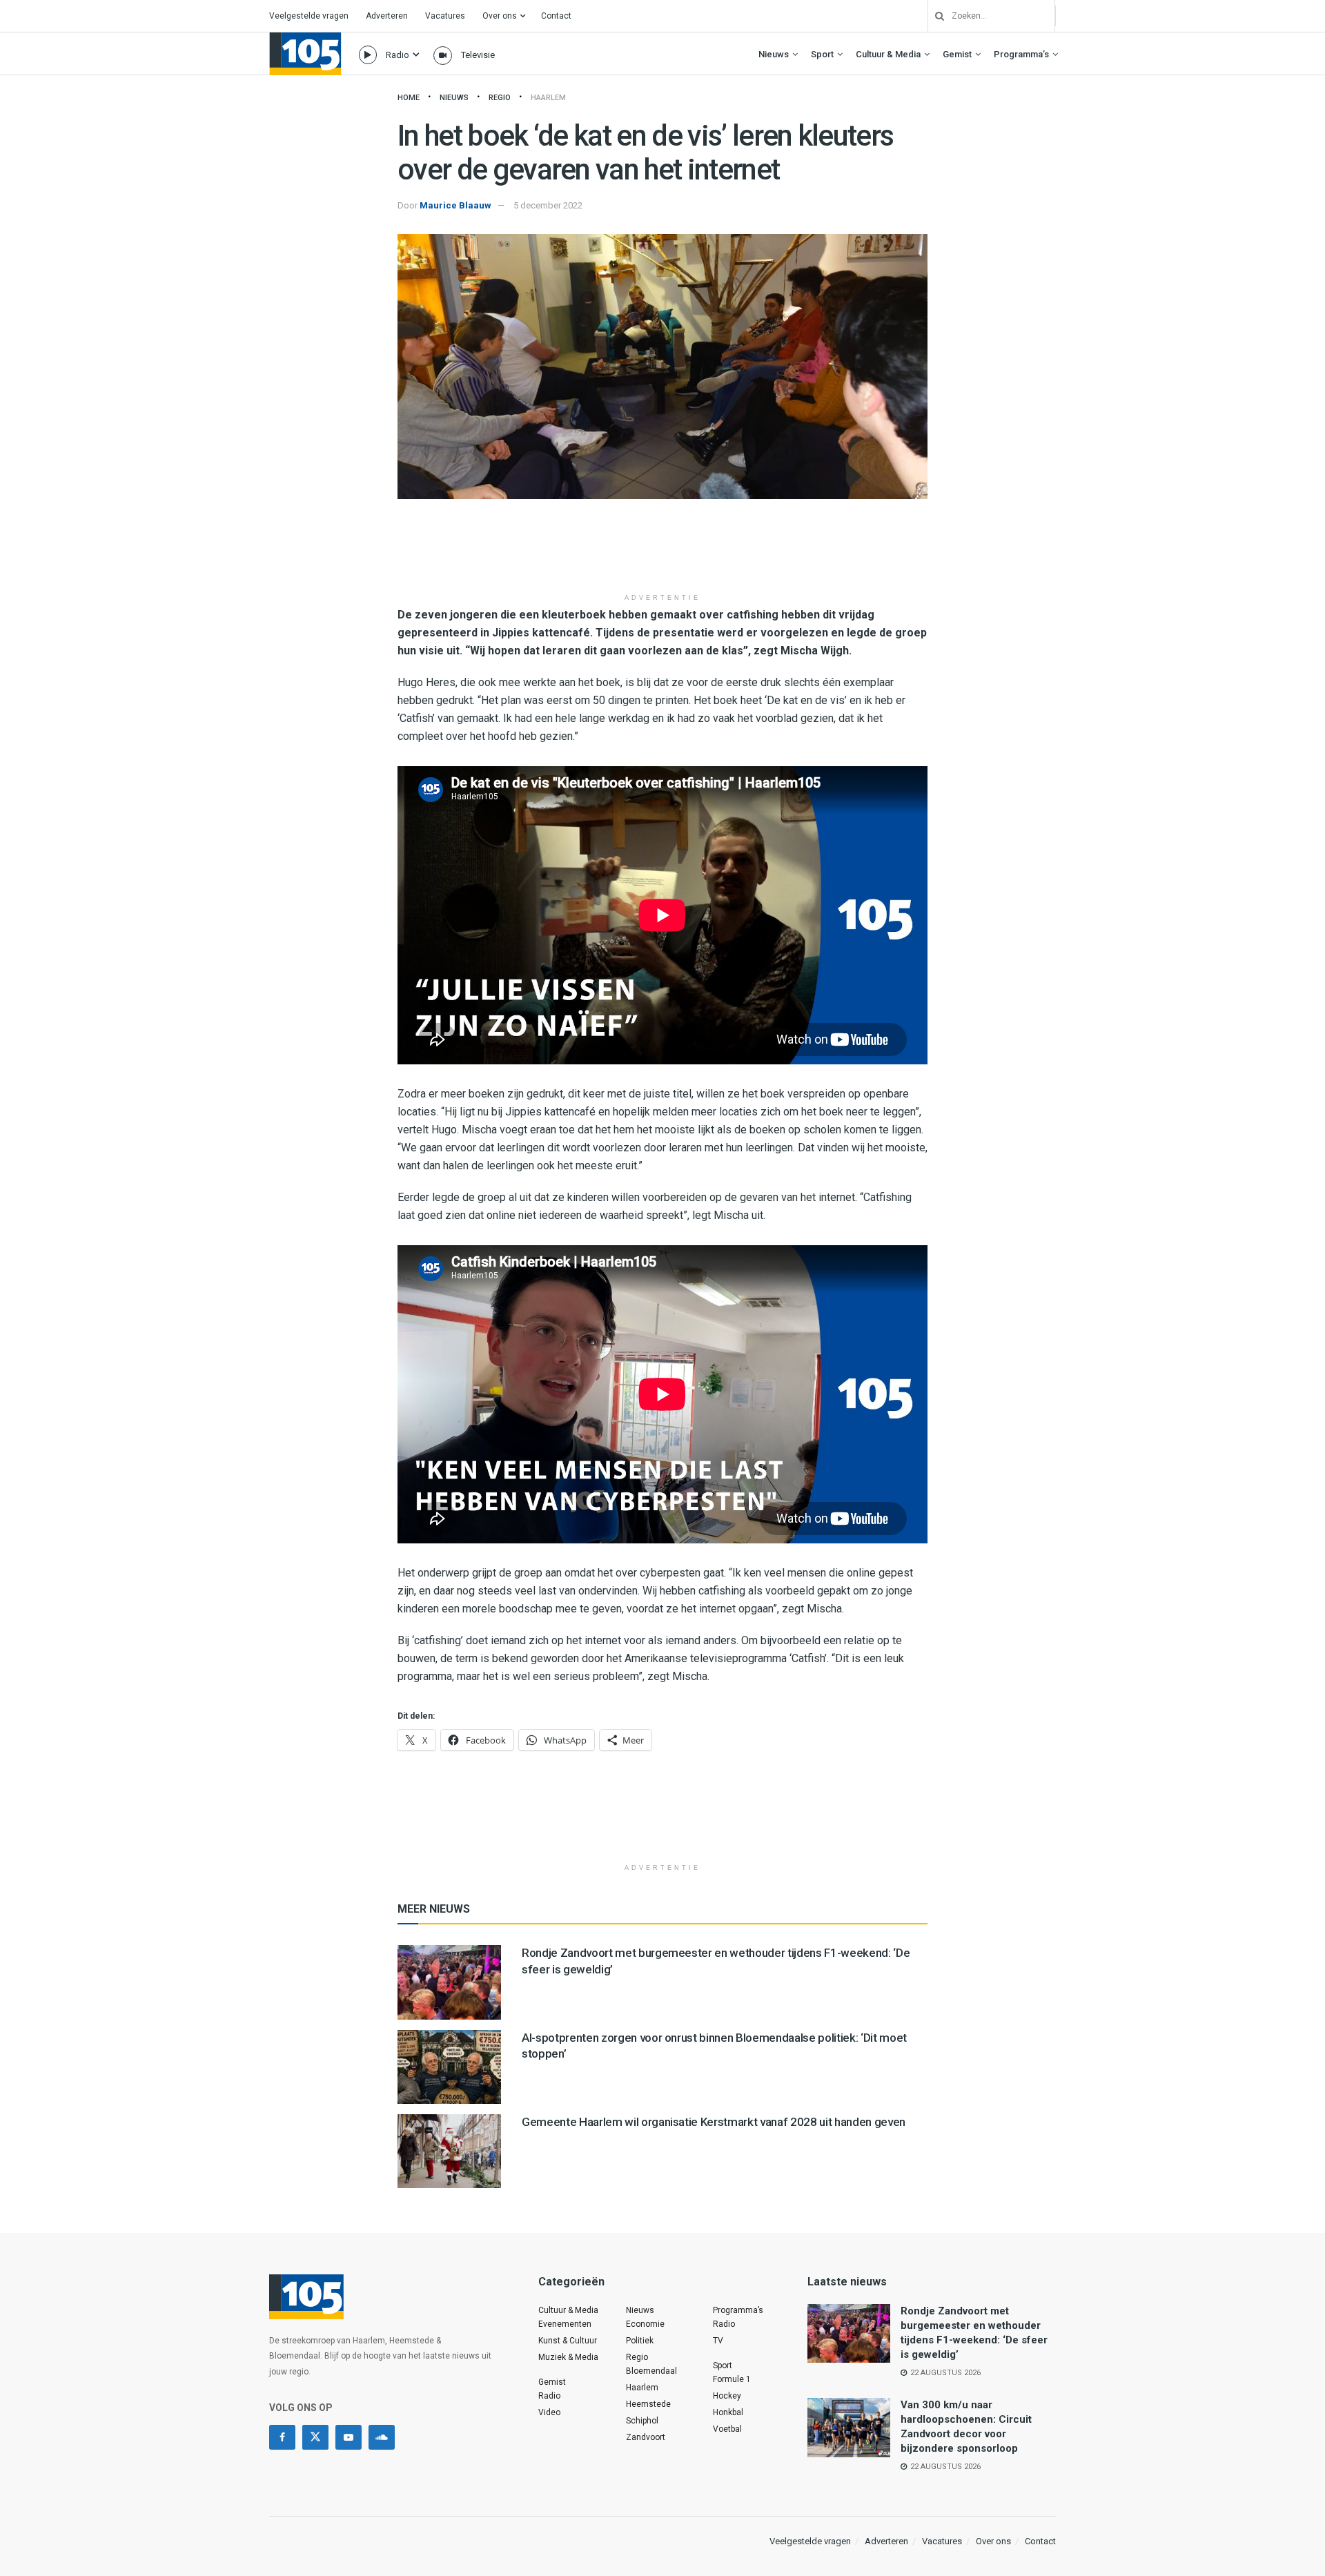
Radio (397, 55)
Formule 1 (732, 2379)
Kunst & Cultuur (568, 2341)
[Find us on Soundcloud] (382, 2437)
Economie (645, 2324)
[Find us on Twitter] (315, 2437)
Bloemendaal (651, 2371)
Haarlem (548, 98)
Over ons (500, 16)
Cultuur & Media (888, 54)
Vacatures (445, 16)
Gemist (957, 54)
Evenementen (565, 2324)
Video (549, 2412)
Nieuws (774, 54)
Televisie (478, 55)
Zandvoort (646, 2437)
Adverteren (387, 16)
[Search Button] (934, 16)
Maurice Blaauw (455, 205)
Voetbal (727, 2429)
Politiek (640, 2341)
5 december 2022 (548, 205)
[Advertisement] (662, 551)
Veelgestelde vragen (309, 16)
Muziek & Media (568, 2357)
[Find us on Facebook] (282, 2437)
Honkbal (728, 2412)
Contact (556, 16)
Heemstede (648, 2404)
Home (409, 98)
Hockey (727, 2396)
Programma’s (1021, 54)
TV (718, 2341)
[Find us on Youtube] (349, 2437)
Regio (500, 98)
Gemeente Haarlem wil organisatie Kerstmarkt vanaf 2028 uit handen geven (714, 2122)
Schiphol (642, 2421)
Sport (822, 54)
